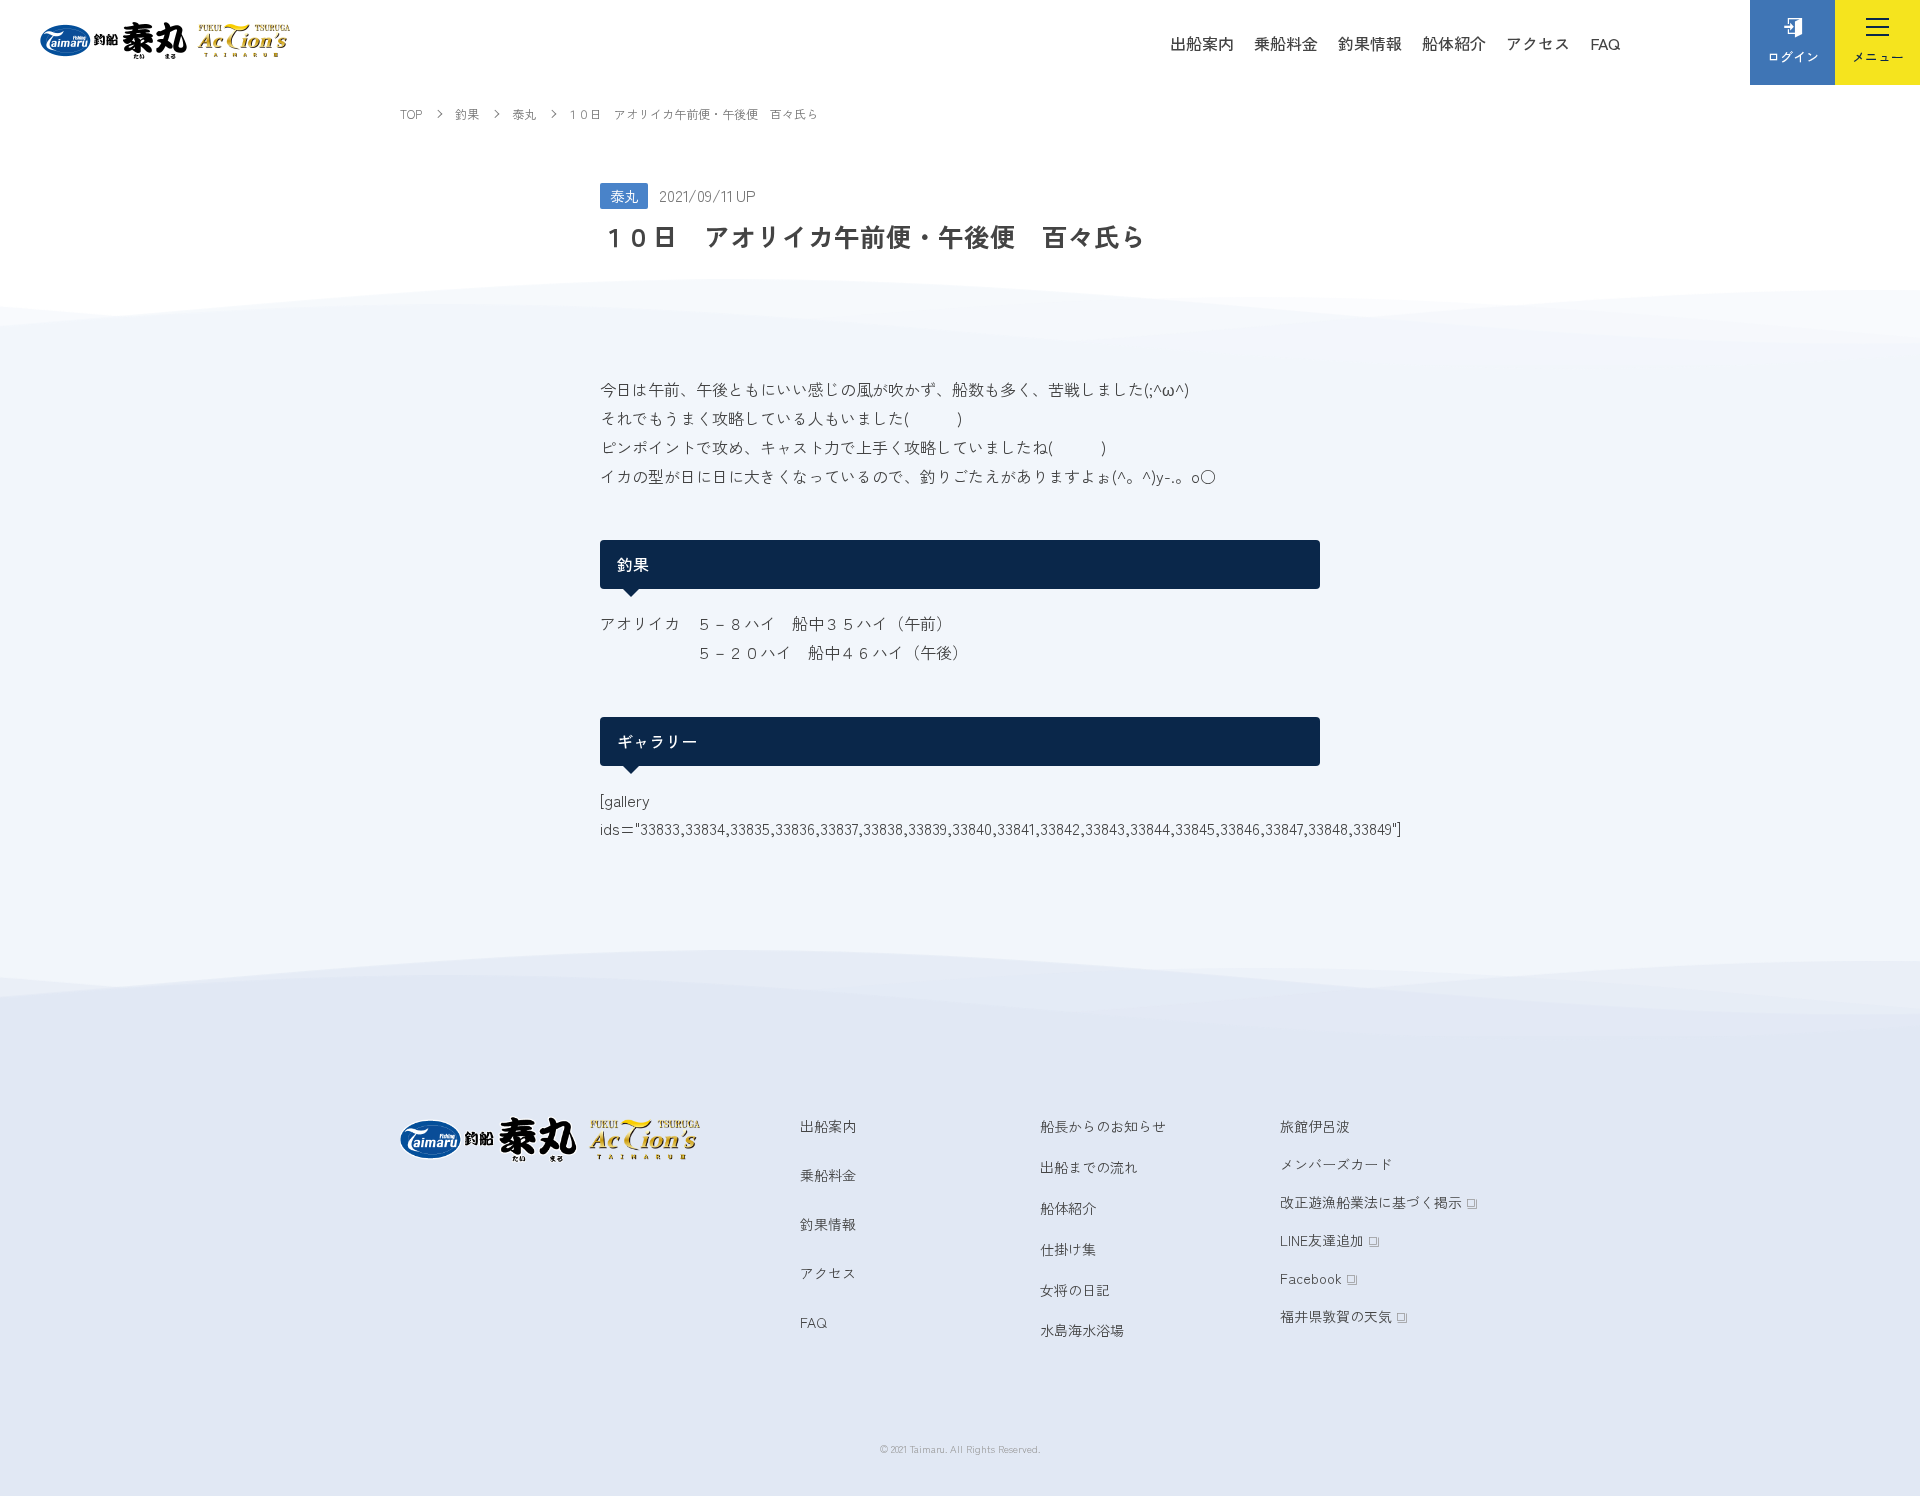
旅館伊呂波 (1315, 1126)
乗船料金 (1286, 43)
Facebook (1311, 1278)
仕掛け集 (1068, 1249)
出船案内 (1202, 43)
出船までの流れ (1089, 1167)
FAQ (1605, 43)
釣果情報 (1370, 43)
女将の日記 (1075, 1290)
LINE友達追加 (1322, 1240)
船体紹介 (1454, 43)
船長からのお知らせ (1103, 1126)
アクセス (1538, 43)
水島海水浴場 (1082, 1330)
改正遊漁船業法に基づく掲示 (1371, 1202)
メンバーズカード (1336, 1164)
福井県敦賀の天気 (1336, 1316)
